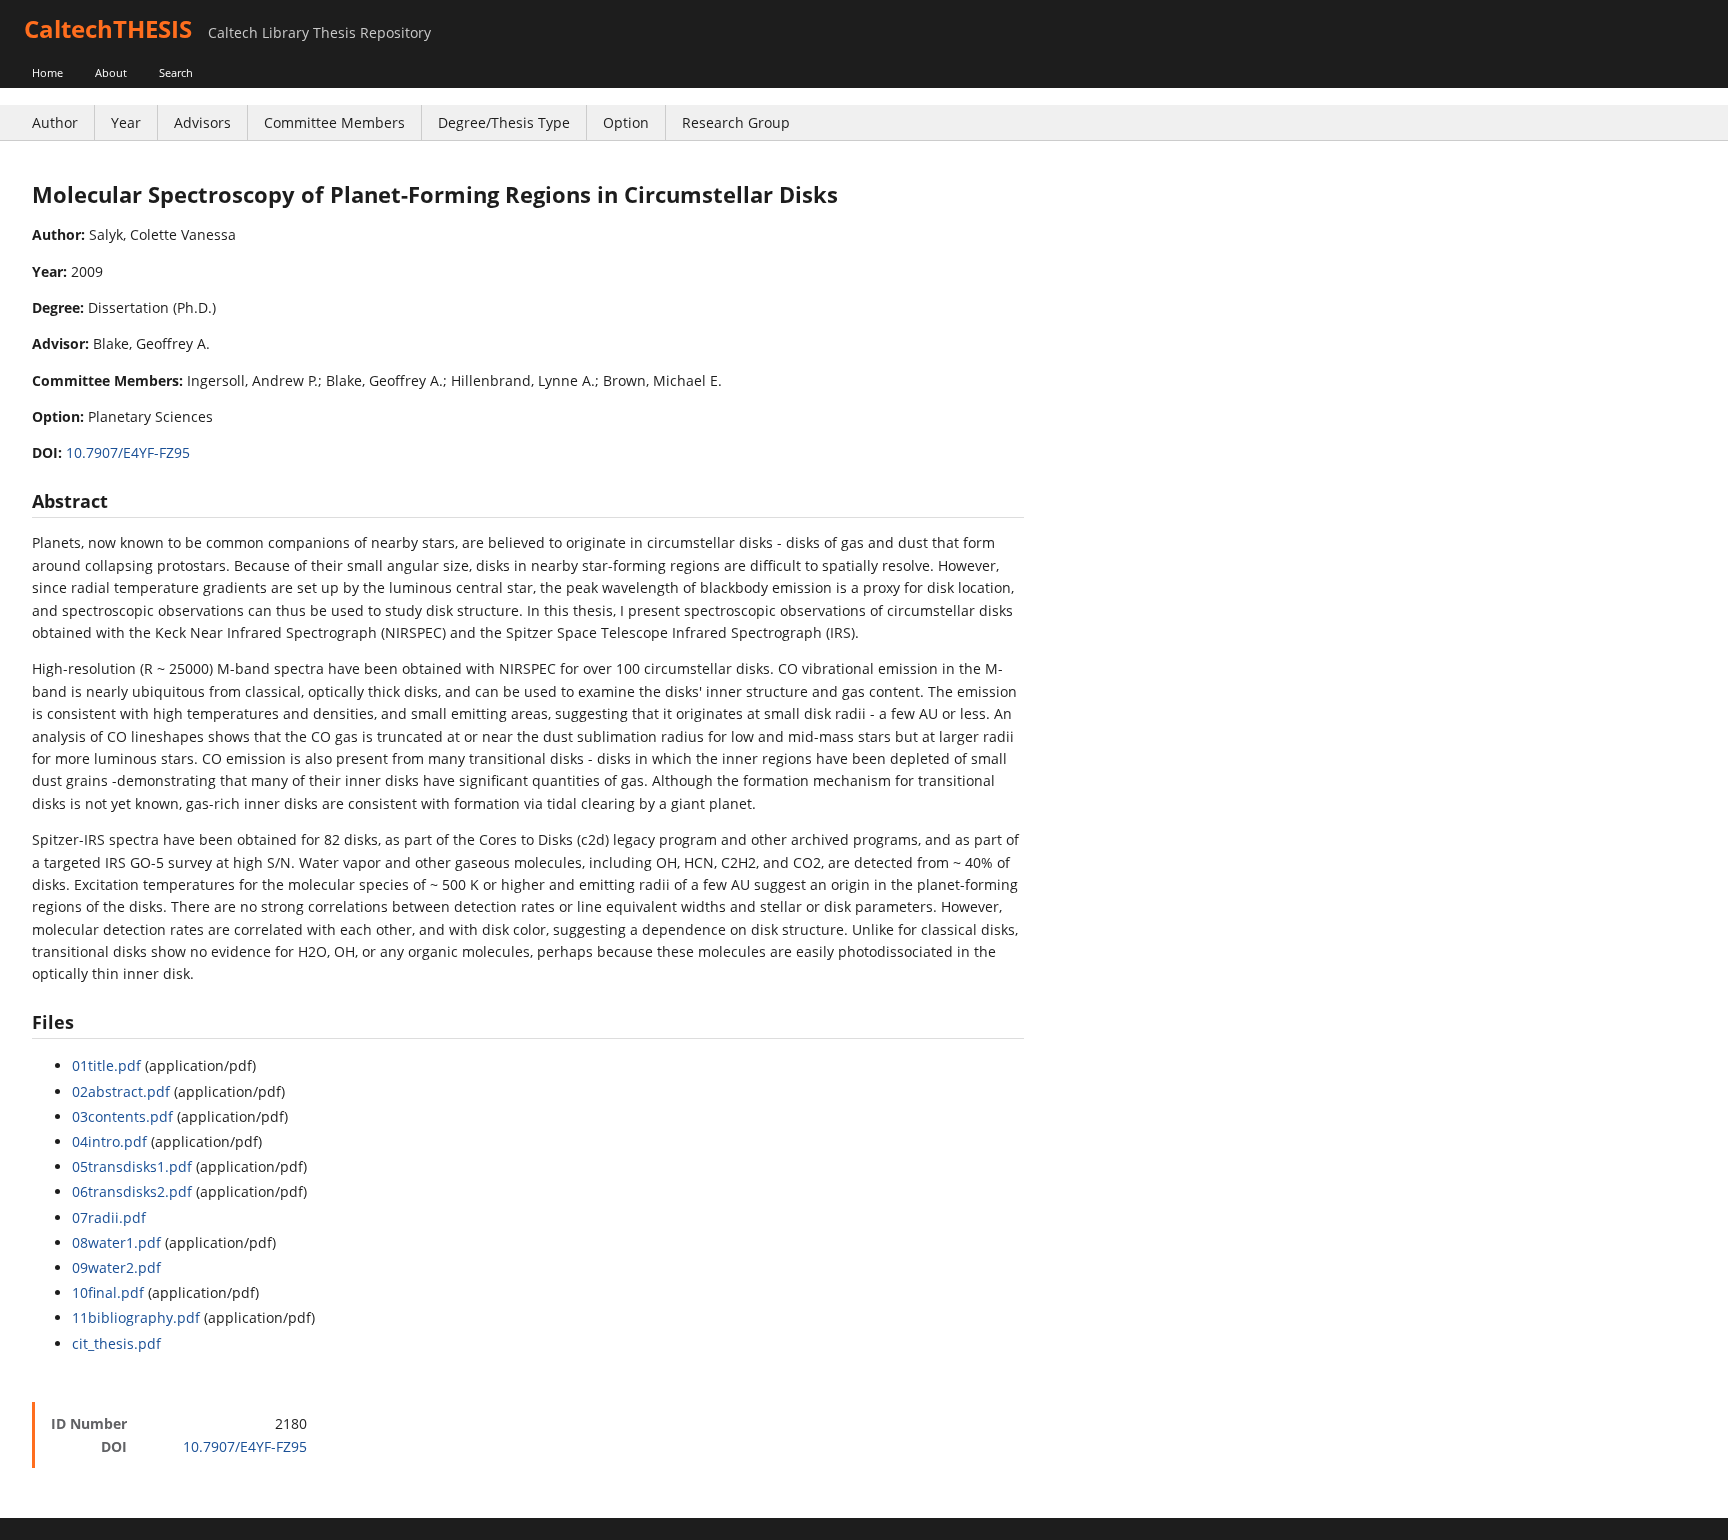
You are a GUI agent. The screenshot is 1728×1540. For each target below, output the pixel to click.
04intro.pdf (109, 1141)
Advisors (202, 122)
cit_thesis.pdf (116, 1343)
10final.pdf (108, 1292)
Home (47, 72)
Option (626, 122)
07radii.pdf (109, 1217)
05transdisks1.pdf (132, 1166)
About (111, 72)
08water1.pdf (116, 1242)
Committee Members (334, 122)
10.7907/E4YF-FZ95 (128, 452)
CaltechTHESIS (108, 28)
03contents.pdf (122, 1116)
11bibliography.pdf (136, 1317)
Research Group (736, 122)
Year (126, 122)
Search (176, 72)
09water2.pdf (116, 1267)
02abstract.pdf (121, 1091)
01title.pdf (106, 1065)
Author (55, 122)
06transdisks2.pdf (132, 1191)
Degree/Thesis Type (504, 122)
